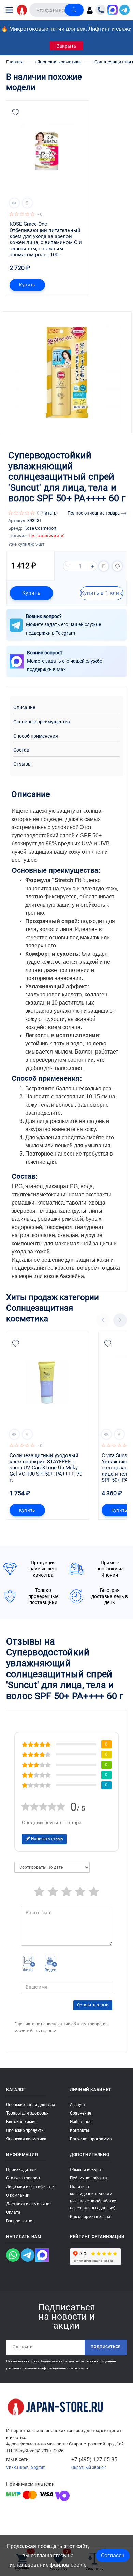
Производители (21, 2170)
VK (9, 2468)
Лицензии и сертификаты (31, 2187)
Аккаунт (78, 2105)
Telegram (37, 2468)
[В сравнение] (27, 203)
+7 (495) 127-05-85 (94, 2460)
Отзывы (23, 764)
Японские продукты (25, 2131)
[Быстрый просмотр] (14, 203)
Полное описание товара (94, 513)
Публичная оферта (88, 2178)
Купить (27, 285)
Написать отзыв (47, 1839)
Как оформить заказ (90, 2217)
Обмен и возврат (86, 2170)
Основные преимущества (42, 722)
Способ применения (36, 736)
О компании (18, 2195)
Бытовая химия (21, 2122)
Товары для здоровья (27, 2113)
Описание (24, 708)
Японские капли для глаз (31, 2105)
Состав (21, 750)
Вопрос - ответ (20, 2221)
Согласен (113, 2555)
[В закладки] (16, 112)
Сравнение (80, 2113)
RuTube (20, 2468)
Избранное (81, 2122)
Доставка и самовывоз (29, 2204)
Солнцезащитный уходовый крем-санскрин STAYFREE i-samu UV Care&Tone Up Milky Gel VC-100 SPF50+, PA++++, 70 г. (47, 1468)
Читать (49, 513)
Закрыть (66, 46)
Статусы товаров (23, 2178)
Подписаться (106, 2347)
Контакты (79, 2131)
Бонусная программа (91, 2139)
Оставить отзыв (93, 2005)
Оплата (13, 2212)
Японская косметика (26, 2139)
